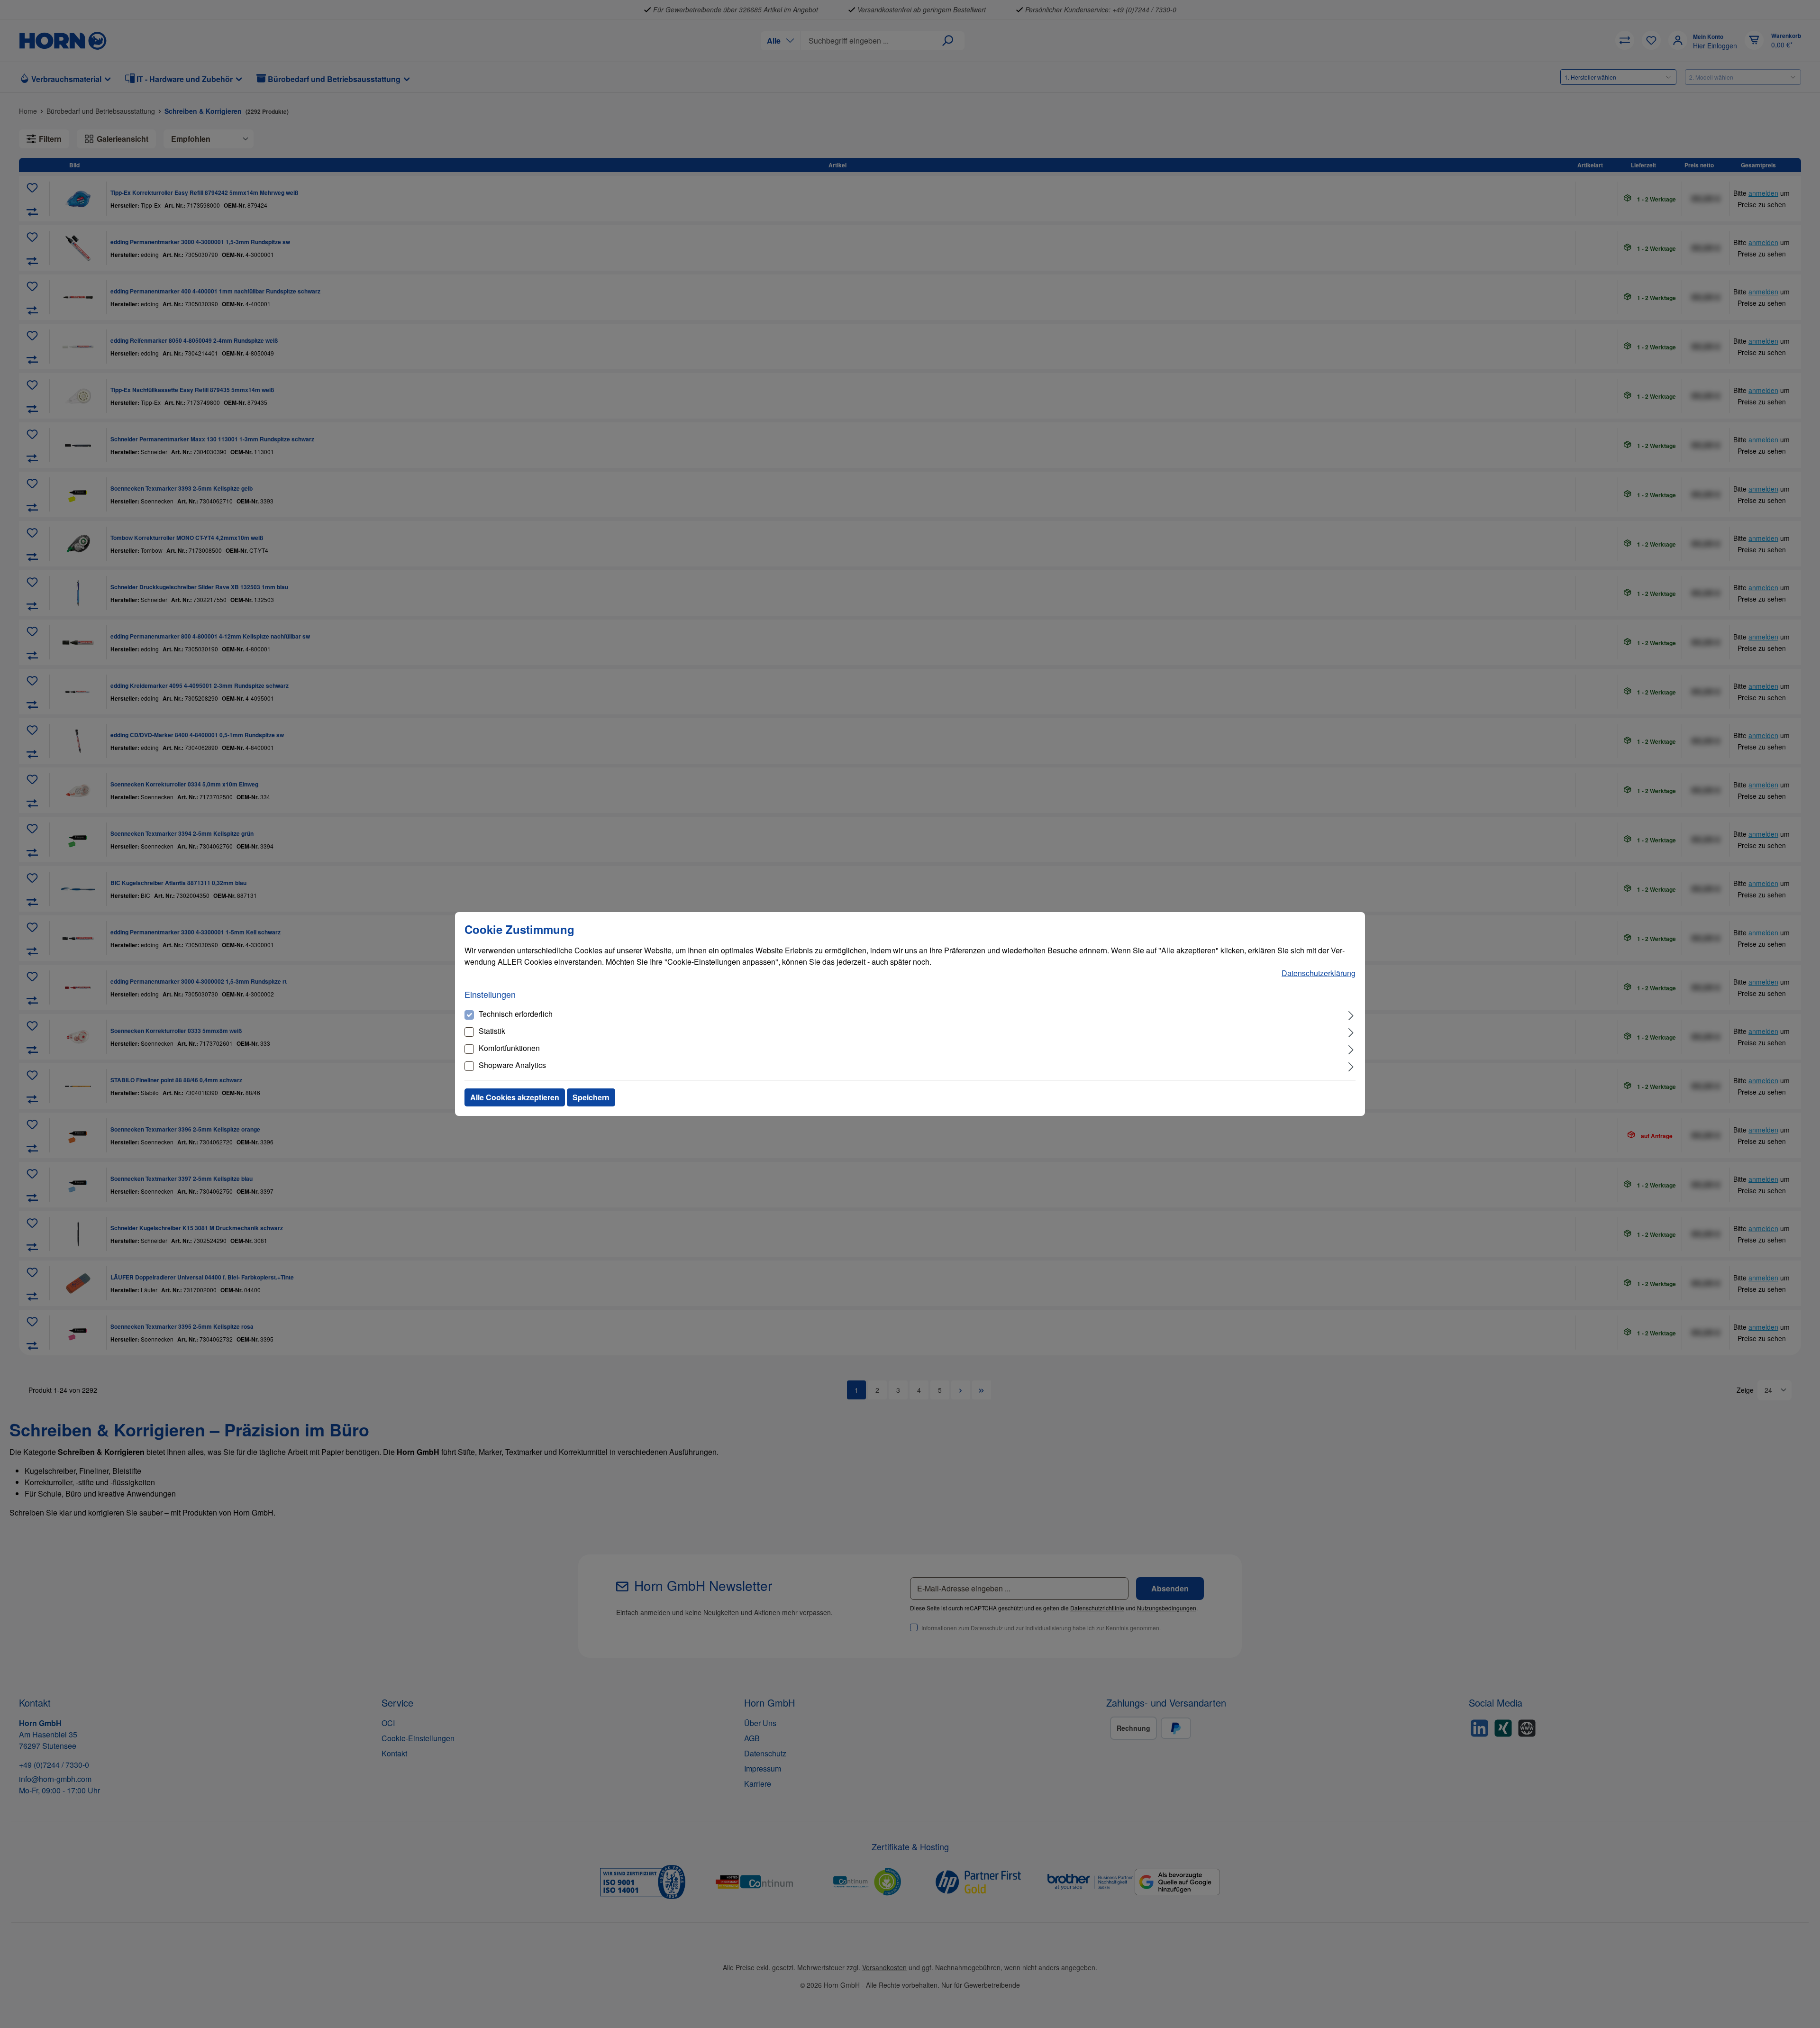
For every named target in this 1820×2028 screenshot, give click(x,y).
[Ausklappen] (1351, 1014)
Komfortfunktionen (509, 1048)
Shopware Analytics (512, 1065)
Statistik (492, 1031)
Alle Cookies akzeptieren (515, 1097)
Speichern (591, 1097)
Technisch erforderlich (516, 1014)
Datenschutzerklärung (1319, 973)
